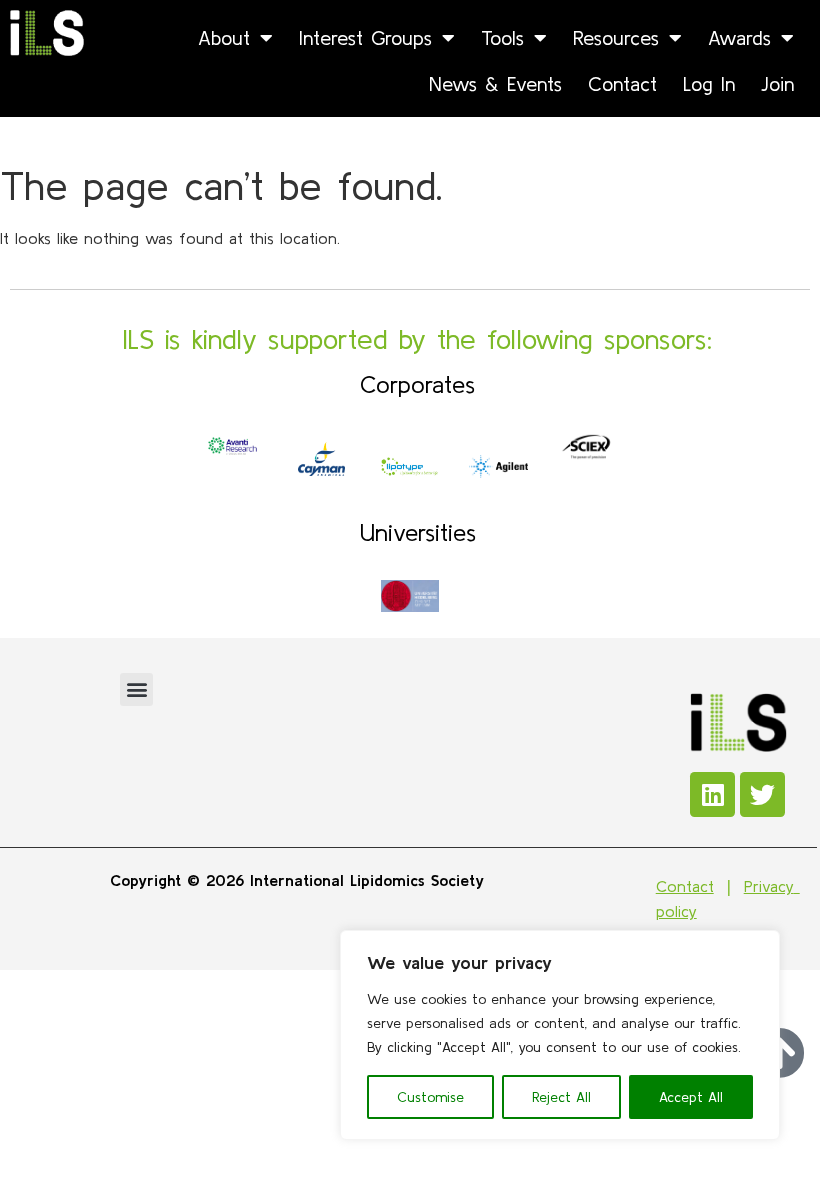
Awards (739, 37)
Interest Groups (365, 37)
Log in (709, 83)
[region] (560, 1035)
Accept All (691, 1097)
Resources (616, 37)
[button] (136, 689)
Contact (622, 83)
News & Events (495, 83)
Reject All (561, 1097)
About (224, 37)
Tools (502, 37)
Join (777, 83)
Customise (430, 1097)
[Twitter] (762, 794)
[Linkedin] (712, 794)
